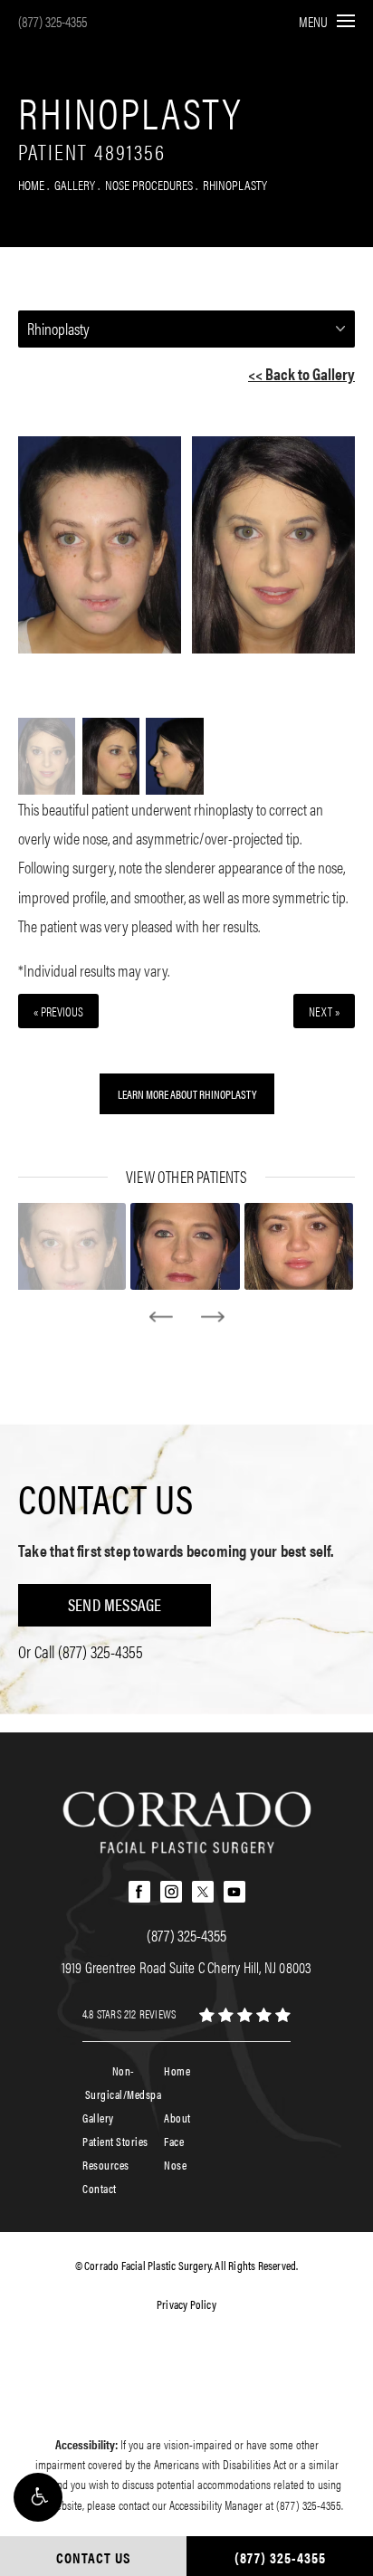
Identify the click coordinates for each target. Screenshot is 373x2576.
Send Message (115, 1604)
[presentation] (161, 1317)
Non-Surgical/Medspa (124, 2082)
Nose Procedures (149, 184)
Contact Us (106, 1498)
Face (174, 2141)
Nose (175, 2165)
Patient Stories (115, 2141)
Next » (324, 1011)
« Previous (58, 1011)
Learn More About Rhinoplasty (187, 1094)
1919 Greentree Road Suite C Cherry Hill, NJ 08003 (187, 1967)
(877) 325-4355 (53, 21)
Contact (100, 2188)
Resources (106, 2165)
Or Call (81, 1651)
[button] (38, 2497)
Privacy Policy (186, 2304)
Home (31, 184)
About (177, 2118)
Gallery (75, 184)
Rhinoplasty (235, 184)
